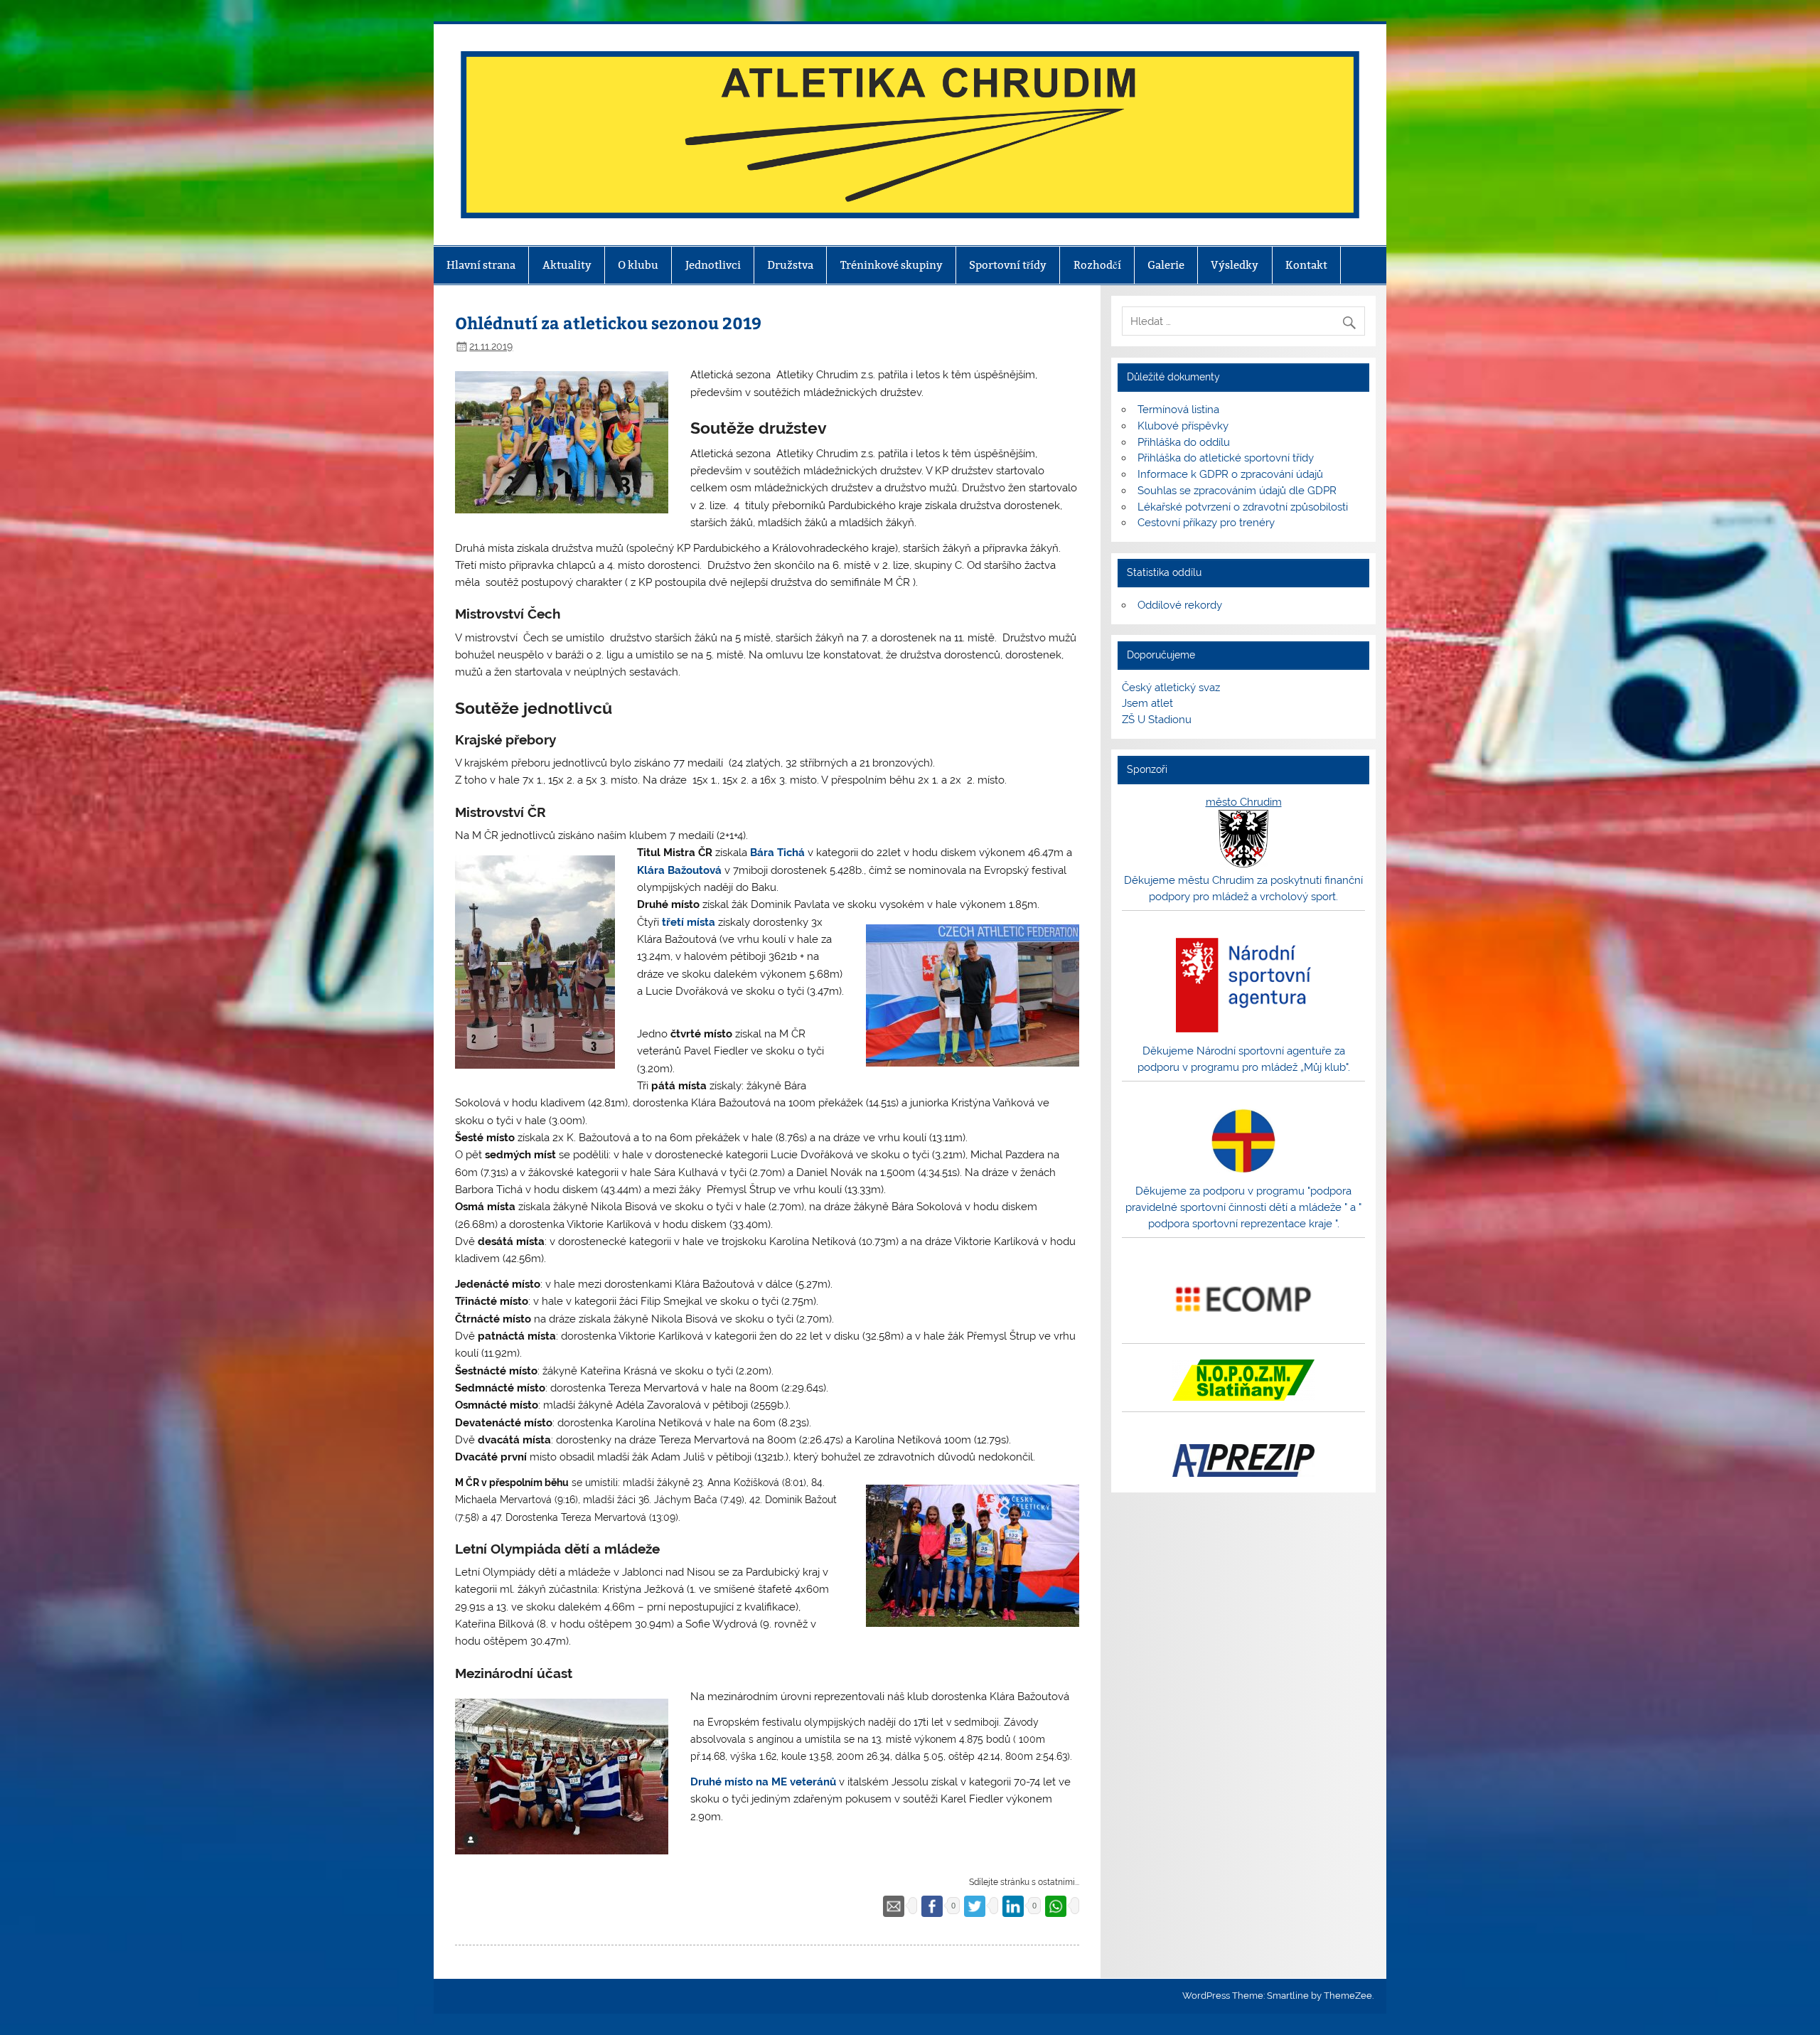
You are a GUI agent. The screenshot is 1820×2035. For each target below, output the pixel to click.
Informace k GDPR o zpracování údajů (1230, 474)
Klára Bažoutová (679, 870)
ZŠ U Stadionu (1157, 720)
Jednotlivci (713, 265)
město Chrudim (1244, 802)
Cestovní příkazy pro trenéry (1206, 523)
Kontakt (1306, 265)
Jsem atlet (1147, 703)
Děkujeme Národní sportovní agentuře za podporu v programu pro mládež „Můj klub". (1244, 1059)
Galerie (1166, 265)
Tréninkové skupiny (892, 265)
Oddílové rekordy (1180, 605)
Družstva (790, 265)
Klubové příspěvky (1183, 426)
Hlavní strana (481, 265)
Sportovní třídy (1008, 265)
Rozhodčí (1097, 265)
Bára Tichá (777, 853)
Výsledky (1235, 265)
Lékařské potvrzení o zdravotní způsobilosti (1243, 507)
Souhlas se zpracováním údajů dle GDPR (1237, 491)
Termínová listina (1178, 410)
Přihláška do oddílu (1184, 442)
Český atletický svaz (1171, 688)
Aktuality (567, 265)
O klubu (638, 265)
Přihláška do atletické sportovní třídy (1226, 458)
